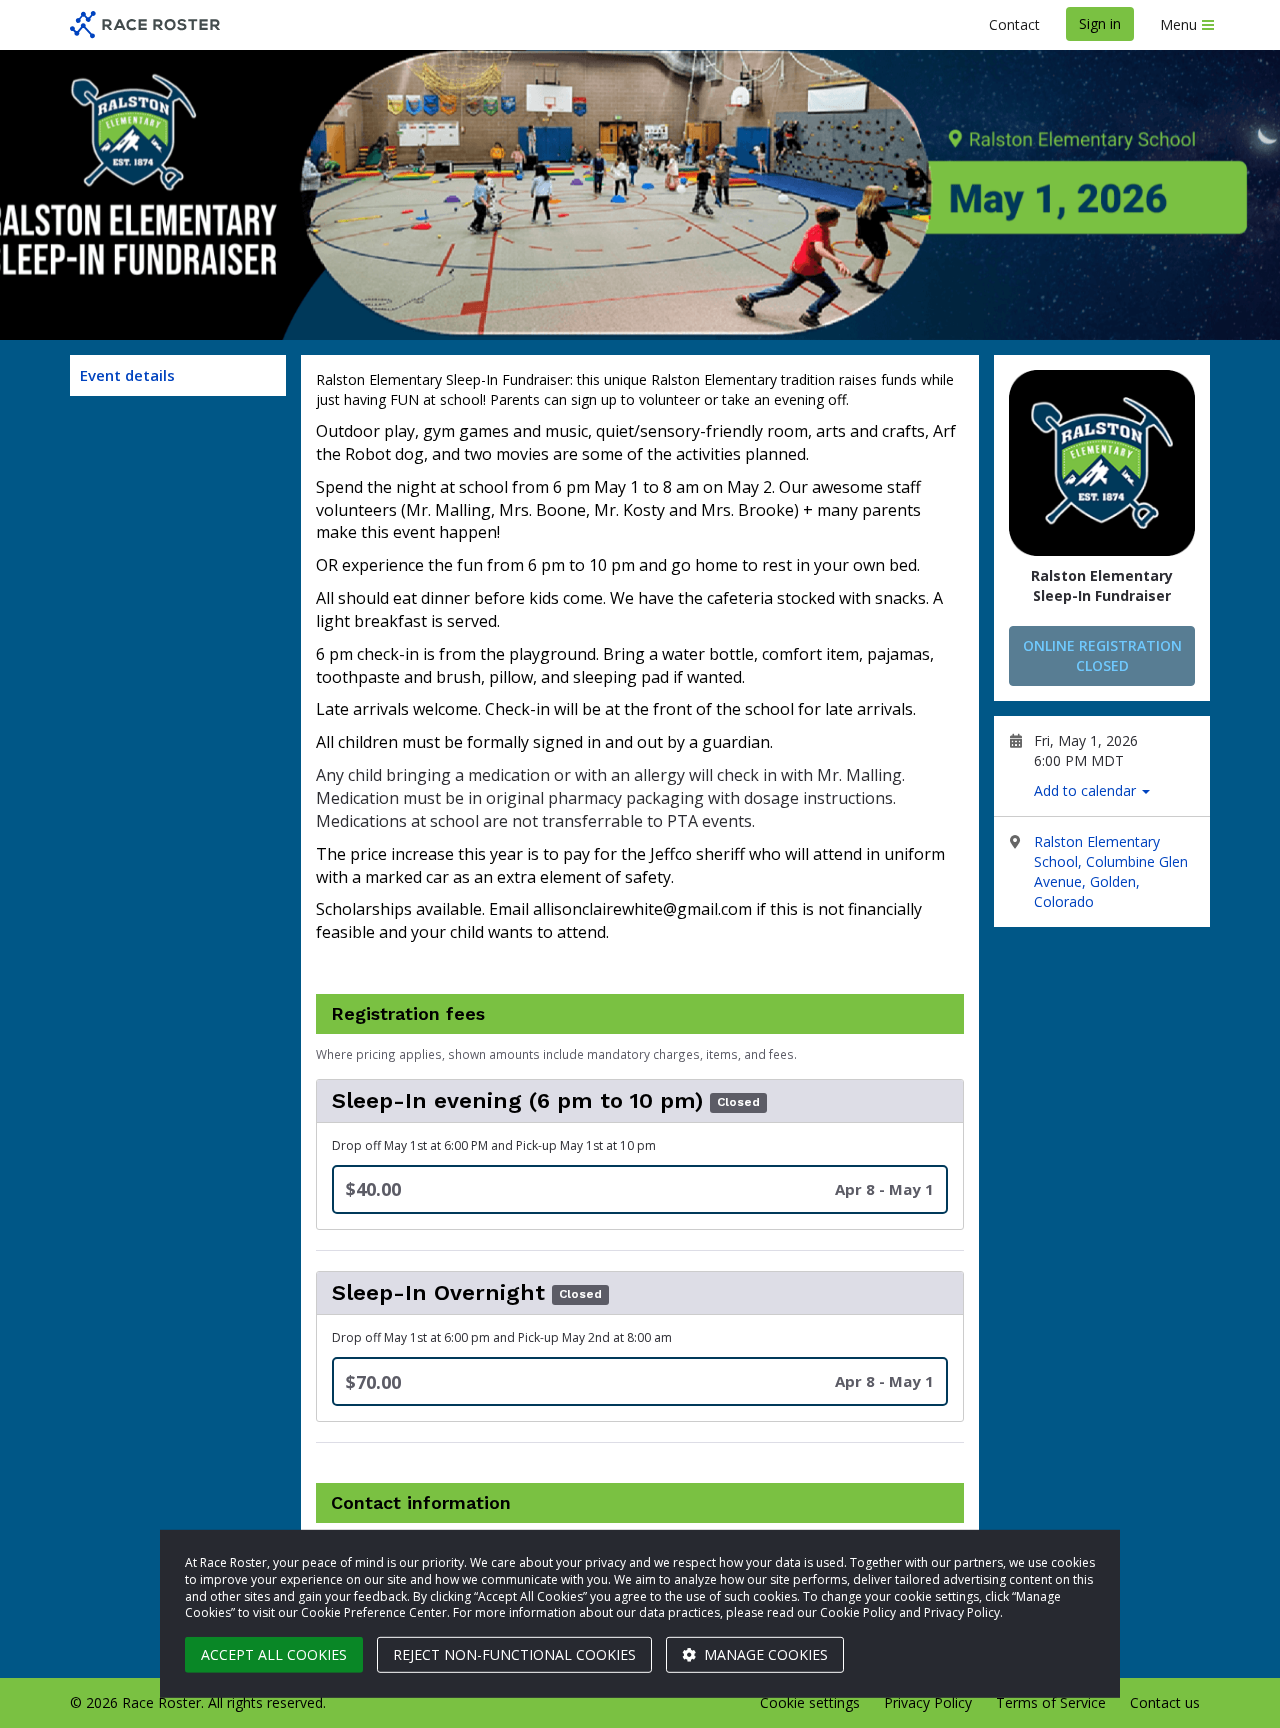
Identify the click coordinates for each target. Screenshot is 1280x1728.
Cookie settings (810, 1702)
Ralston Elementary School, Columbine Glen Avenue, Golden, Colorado (1111, 871)
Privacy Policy (928, 1702)
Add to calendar (1087, 790)
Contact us (1165, 1702)
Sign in (1100, 23)
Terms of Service (1051, 1702)
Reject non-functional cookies (514, 1654)
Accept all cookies (274, 1654)
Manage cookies (764, 1654)
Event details (127, 375)
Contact (1014, 24)
